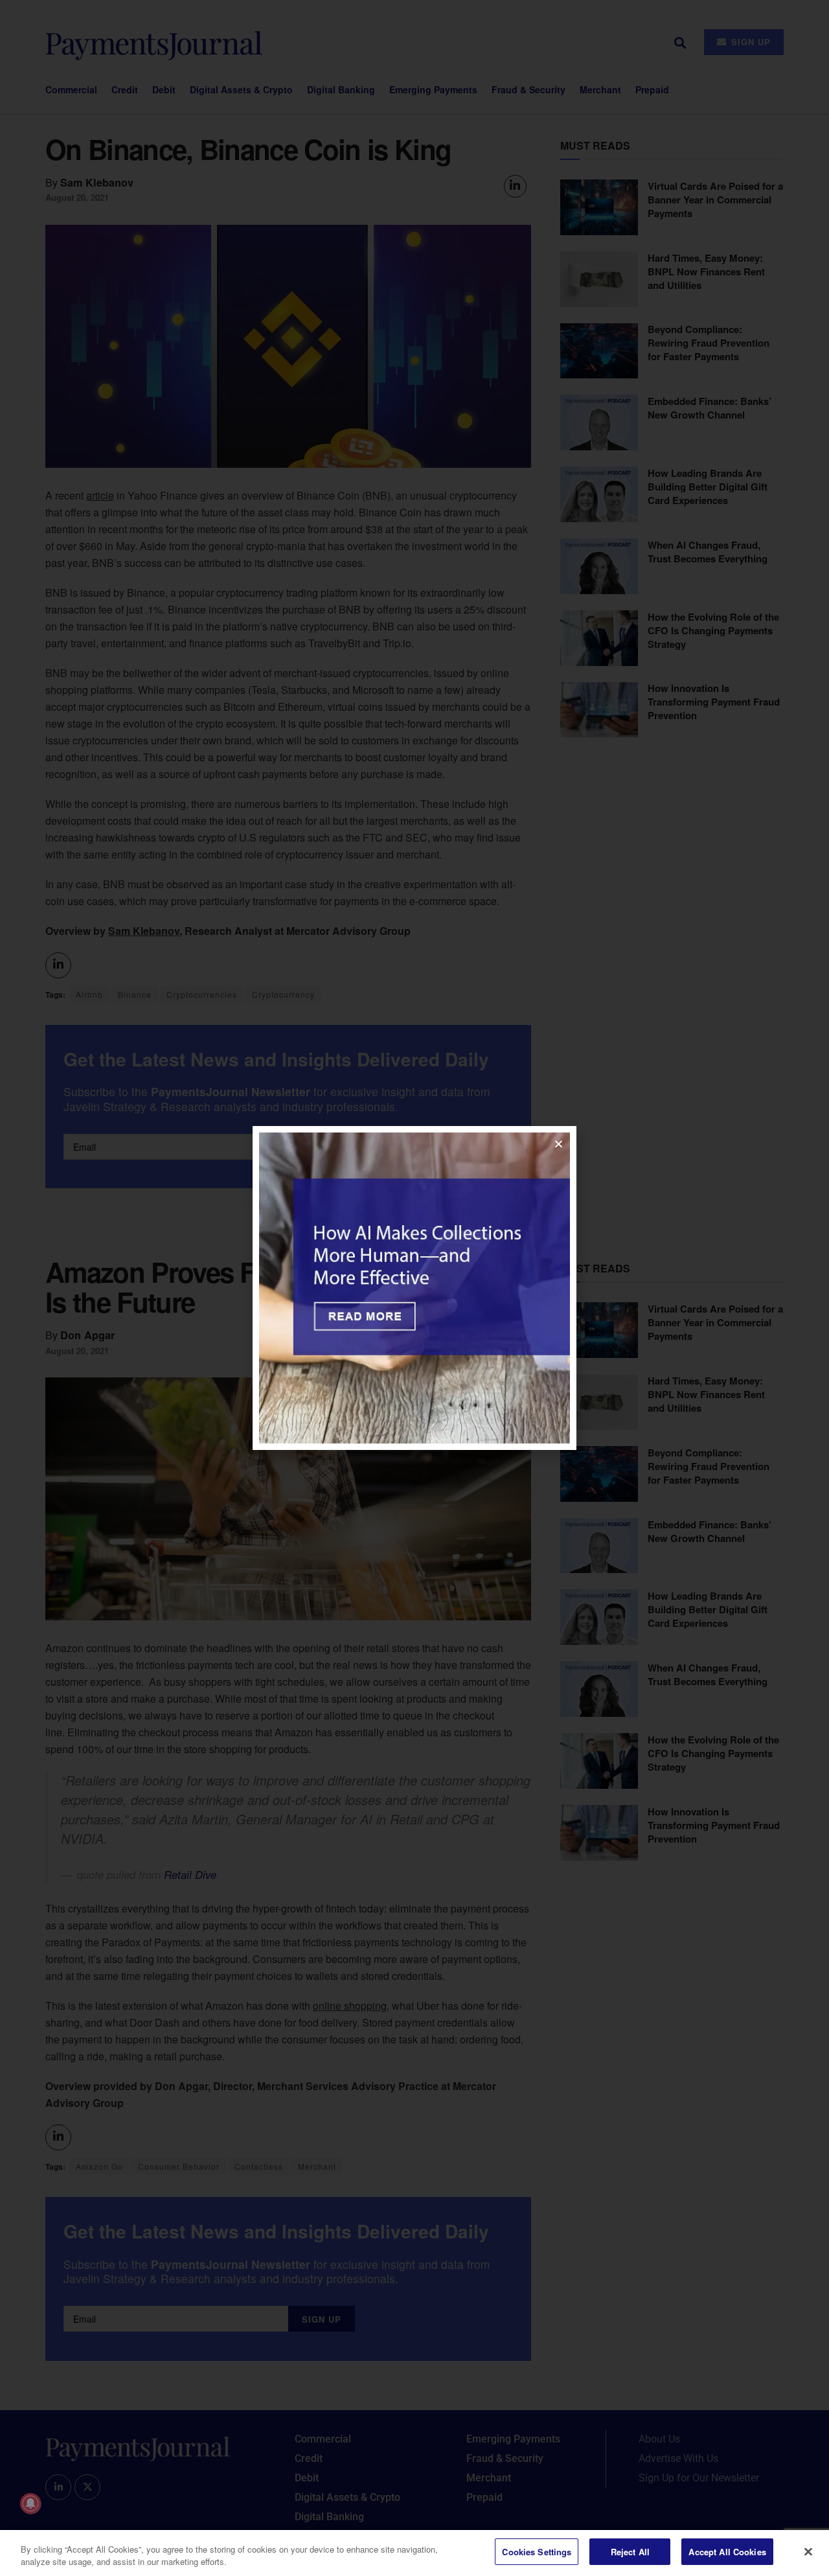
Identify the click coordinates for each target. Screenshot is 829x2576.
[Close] (808, 2551)
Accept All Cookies (727, 2552)
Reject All (630, 2552)
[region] (414, 2553)
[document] (414, 1288)
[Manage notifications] (30, 2503)
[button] (559, 1144)
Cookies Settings (537, 2552)
